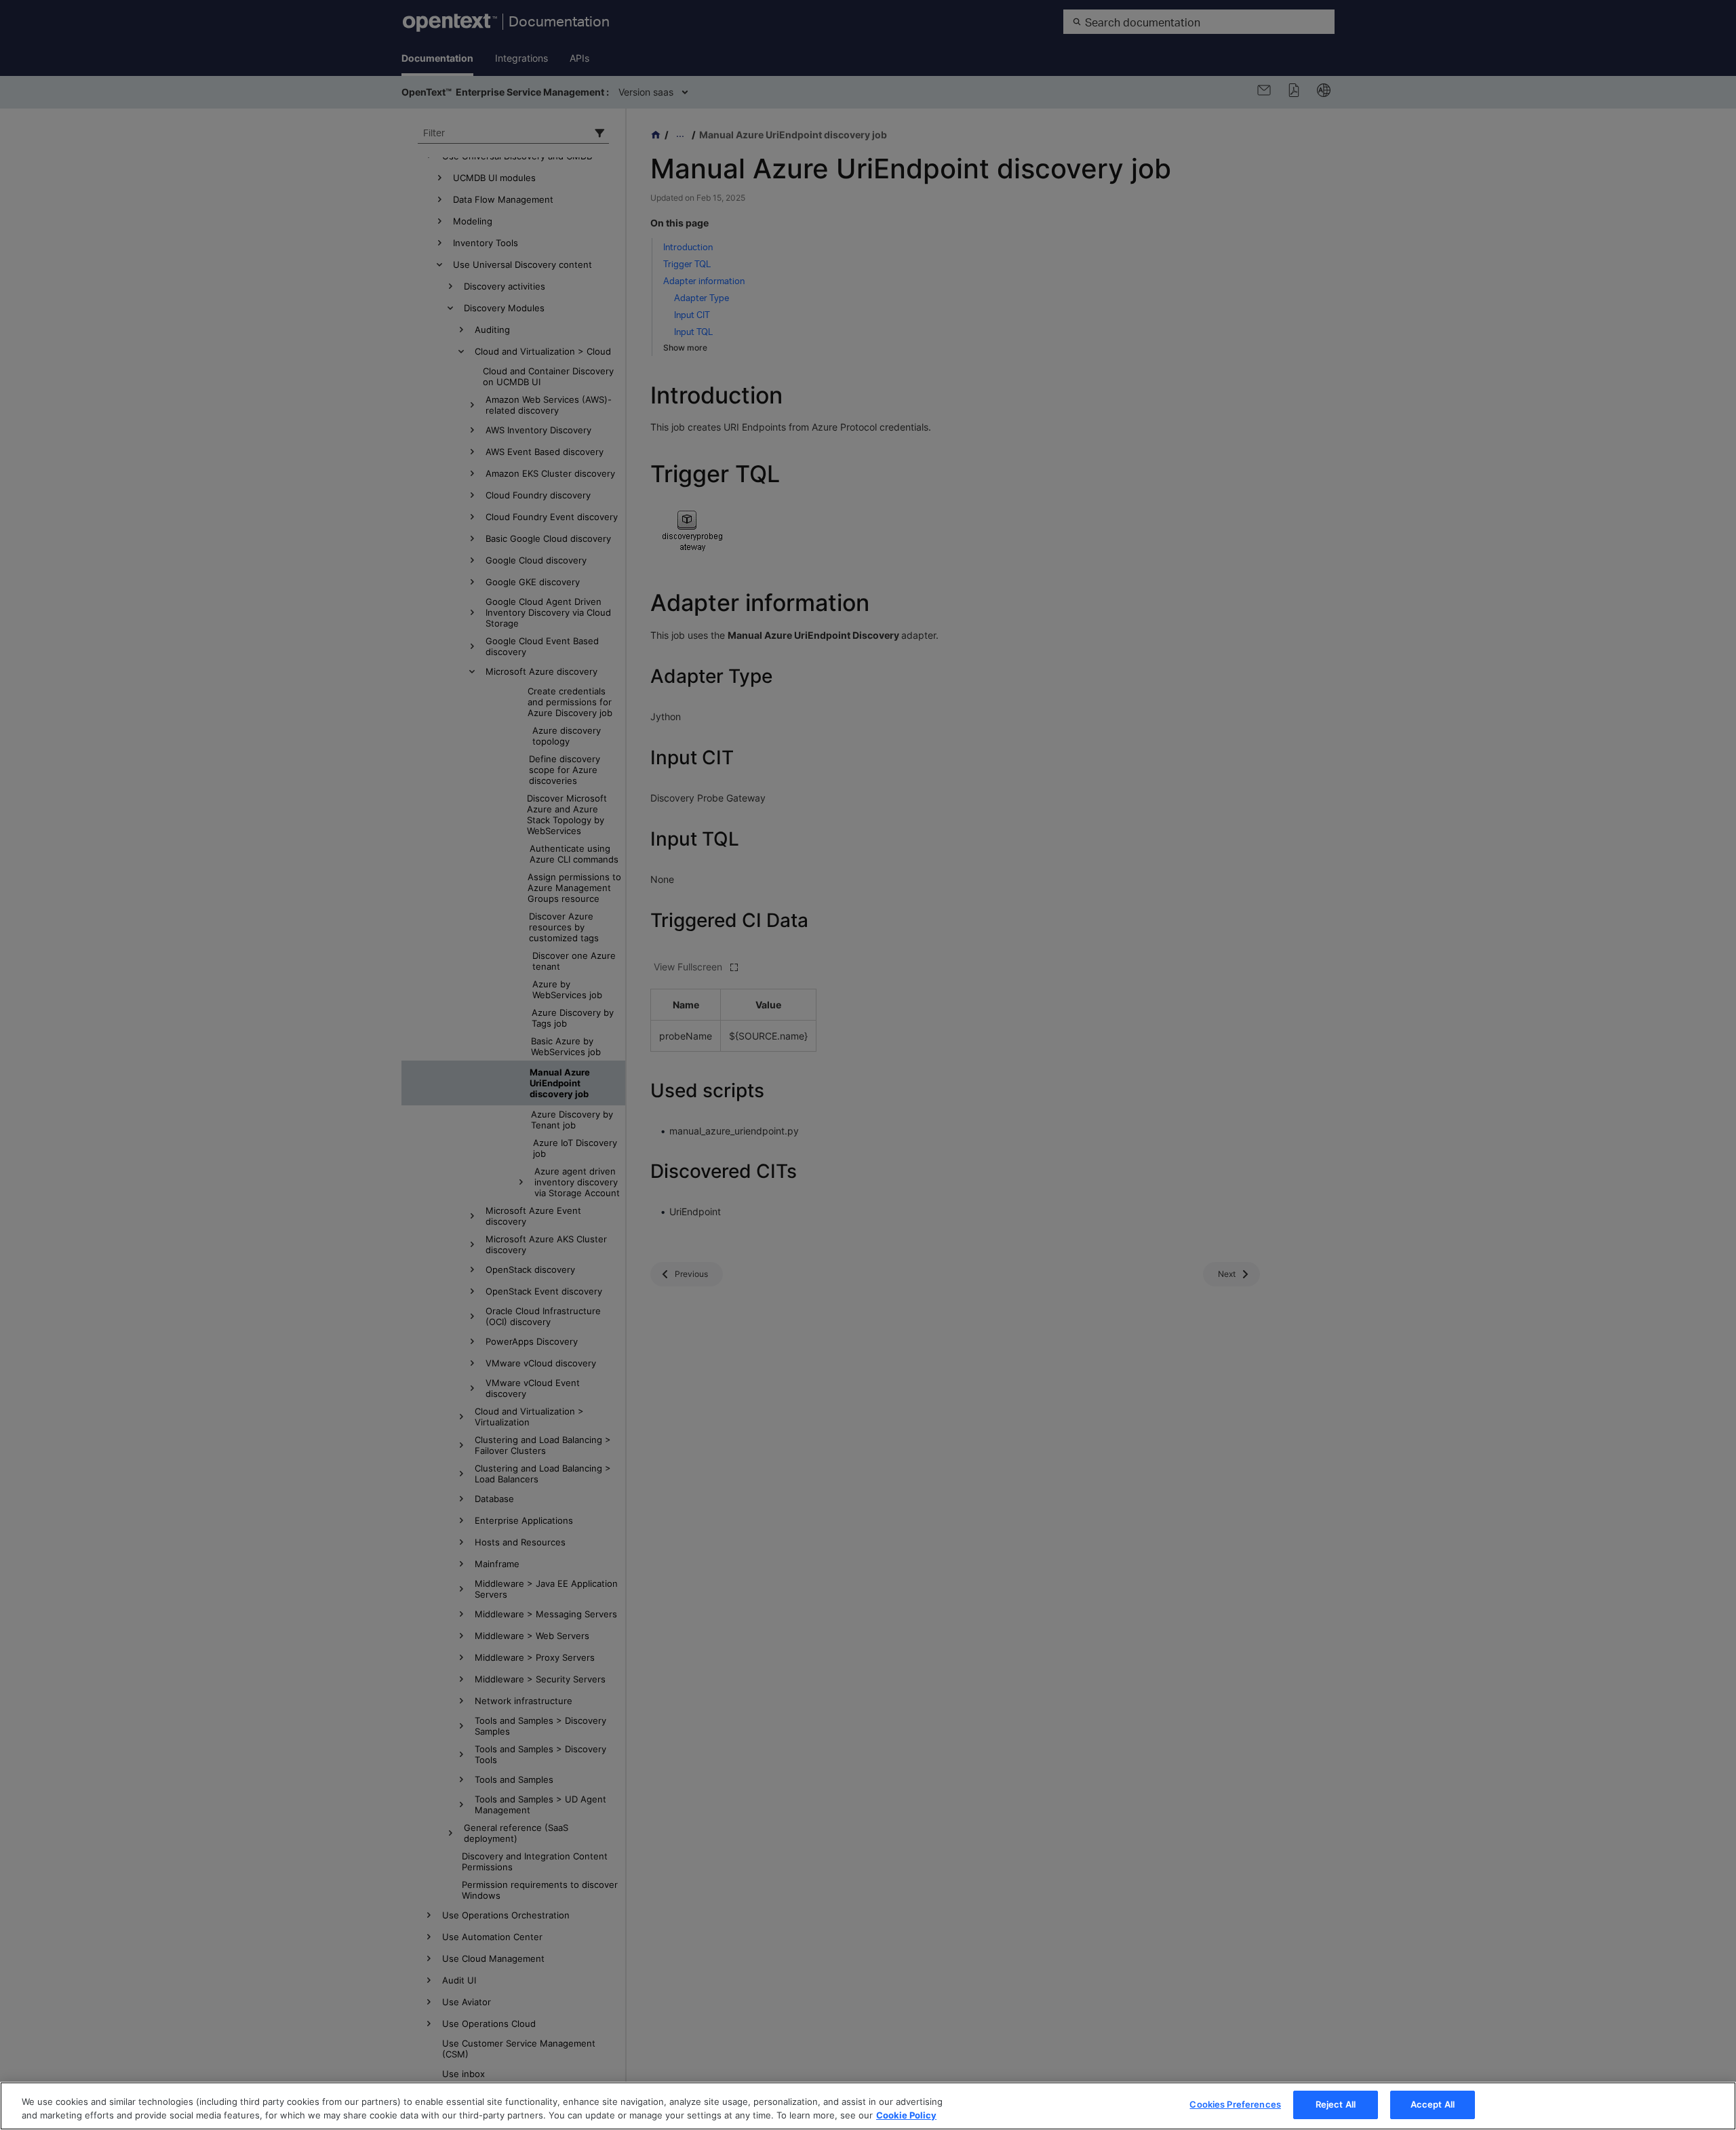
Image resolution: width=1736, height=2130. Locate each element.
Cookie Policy (906, 2115)
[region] (868, 2106)
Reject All (1336, 2104)
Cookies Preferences (1235, 2104)
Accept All (1433, 2104)
